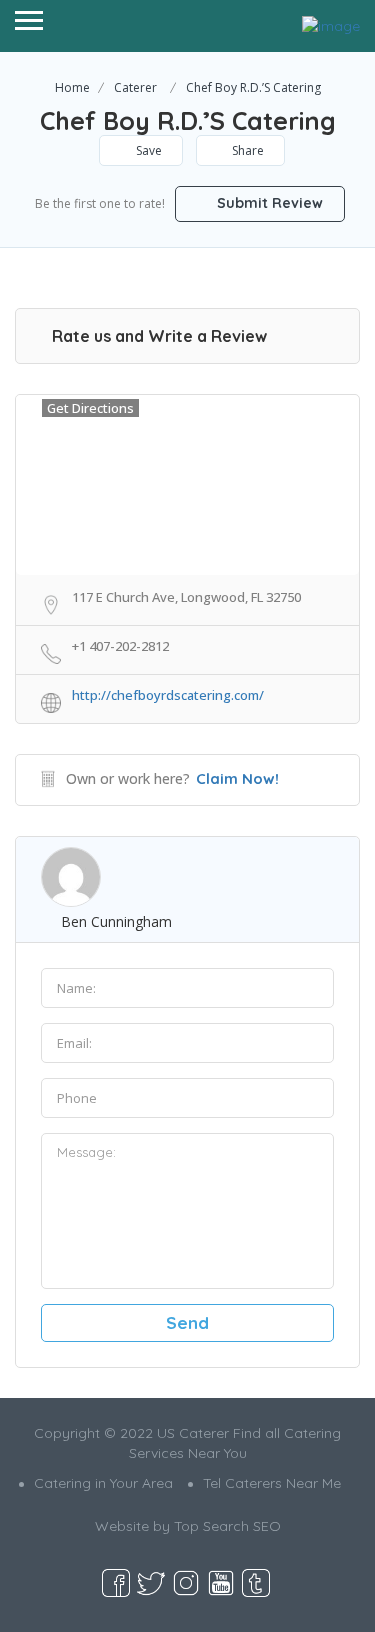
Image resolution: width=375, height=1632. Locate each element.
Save (147, 150)
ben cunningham (116, 921)
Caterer (135, 87)
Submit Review (268, 203)
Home (72, 87)
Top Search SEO (227, 1526)
